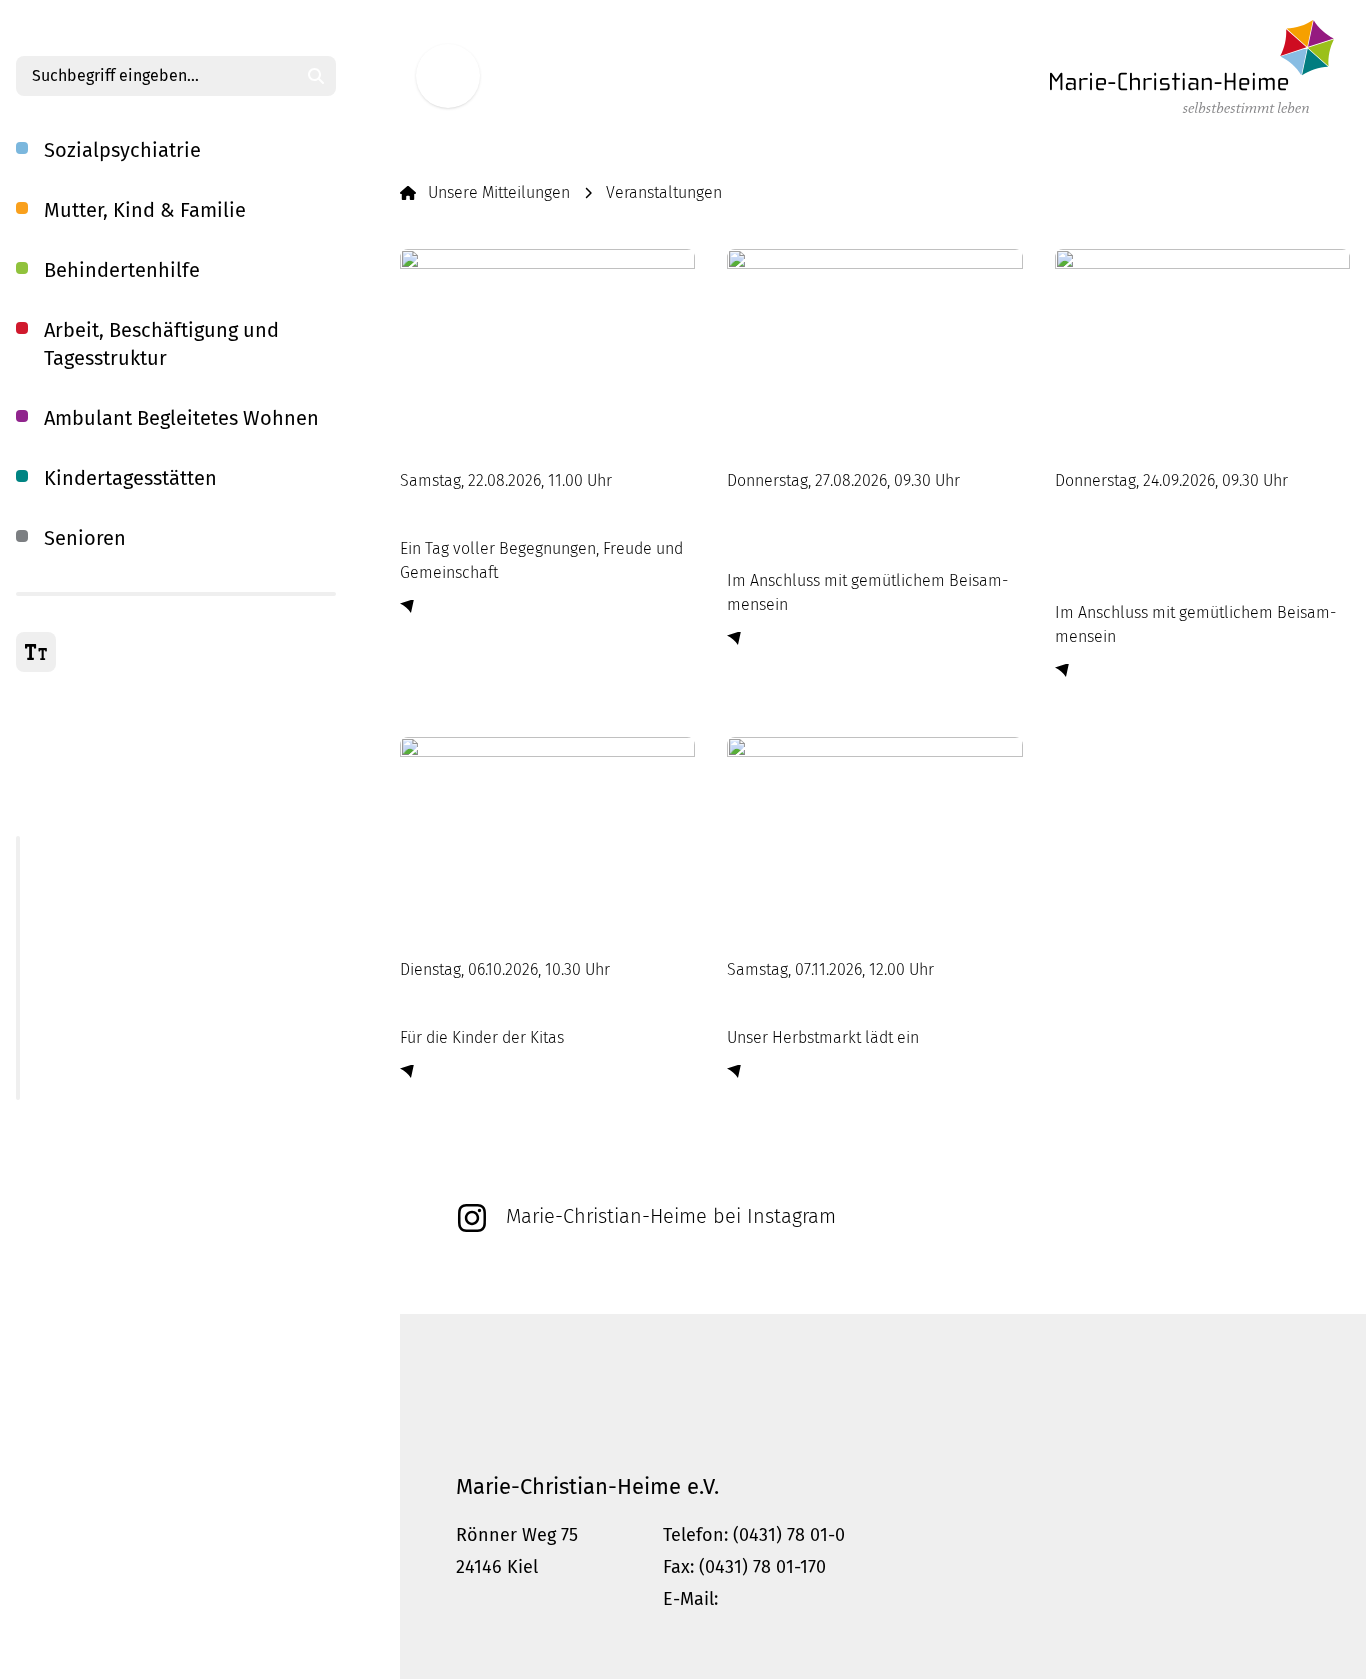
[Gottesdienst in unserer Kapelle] (874, 347)
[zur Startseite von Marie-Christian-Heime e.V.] (1192, 66)
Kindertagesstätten (130, 478)
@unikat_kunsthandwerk (747, 1257)
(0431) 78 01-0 (789, 1535)
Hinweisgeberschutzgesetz (864, 1392)
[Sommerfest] (547, 347)
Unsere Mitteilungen (499, 192)
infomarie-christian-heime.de (853, 1599)
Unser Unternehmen (89, 703)
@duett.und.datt (914, 1257)
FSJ (27, 767)
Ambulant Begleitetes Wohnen (181, 418)
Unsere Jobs (59, 735)
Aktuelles (77, 847)
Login (478, 1392)
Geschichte (83, 991)
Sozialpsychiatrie (122, 150)
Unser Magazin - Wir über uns (147, 943)
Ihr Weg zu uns (67, 1167)
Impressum (567, 1392)
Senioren (85, 538)
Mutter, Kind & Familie (145, 210)
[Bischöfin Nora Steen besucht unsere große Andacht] (1202, 347)
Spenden (48, 1135)
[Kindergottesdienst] (547, 835)
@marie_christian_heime (548, 1257)
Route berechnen (527, 1599)
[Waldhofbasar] (874, 835)
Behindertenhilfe (122, 270)
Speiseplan (83, 1087)
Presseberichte (97, 1039)
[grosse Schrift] (36, 652)
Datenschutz (684, 1392)
